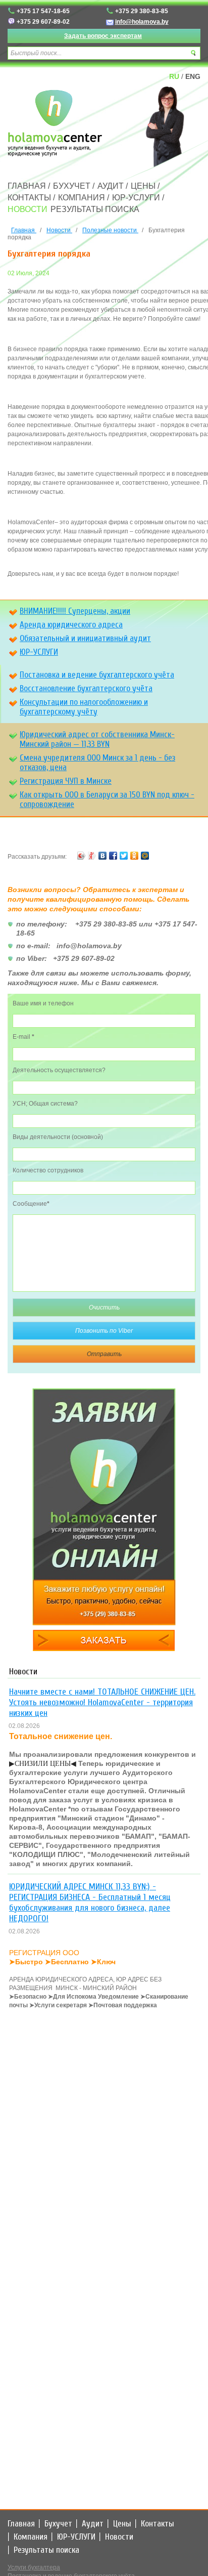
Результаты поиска (95, 209)
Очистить (104, 1307)
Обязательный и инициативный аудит (85, 638)
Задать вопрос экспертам (103, 36)
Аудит (111, 186)
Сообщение (31, 1204)
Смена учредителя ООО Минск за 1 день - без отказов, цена (97, 763)
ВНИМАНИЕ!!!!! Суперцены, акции (75, 611)
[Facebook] (113, 857)
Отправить (104, 1354)
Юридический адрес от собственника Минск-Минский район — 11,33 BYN (97, 739)
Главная (27, 186)
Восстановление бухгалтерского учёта (86, 688)
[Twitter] (124, 857)
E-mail (23, 1037)
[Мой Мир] (145, 857)
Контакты (29, 198)
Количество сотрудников (48, 1170)
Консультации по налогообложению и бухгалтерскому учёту (84, 707)
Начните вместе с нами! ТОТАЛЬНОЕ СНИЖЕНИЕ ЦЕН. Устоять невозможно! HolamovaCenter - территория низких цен (102, 1702)
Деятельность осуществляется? (59, 1070)
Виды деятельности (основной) (58, 1137)
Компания (82, 198)
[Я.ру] (92, 857)
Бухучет (72, 186)
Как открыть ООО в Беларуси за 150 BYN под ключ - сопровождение (107, 799)
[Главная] (56, 124)
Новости (28, 209)
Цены (143, 186)
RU (174, 76)
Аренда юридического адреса (71, 625)
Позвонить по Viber (104, 1331)
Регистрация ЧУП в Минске (66, 781)
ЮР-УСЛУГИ (136, 198)
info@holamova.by (142, 22)
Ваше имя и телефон (43, 1003)
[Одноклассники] (135, 857)
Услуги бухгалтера (34, 2567)
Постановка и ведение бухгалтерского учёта (97, 675)
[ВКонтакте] (103, 857)
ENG (193, 76)
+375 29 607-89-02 (43, 22)
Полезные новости (110, 230)
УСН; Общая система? (45, 1104)
